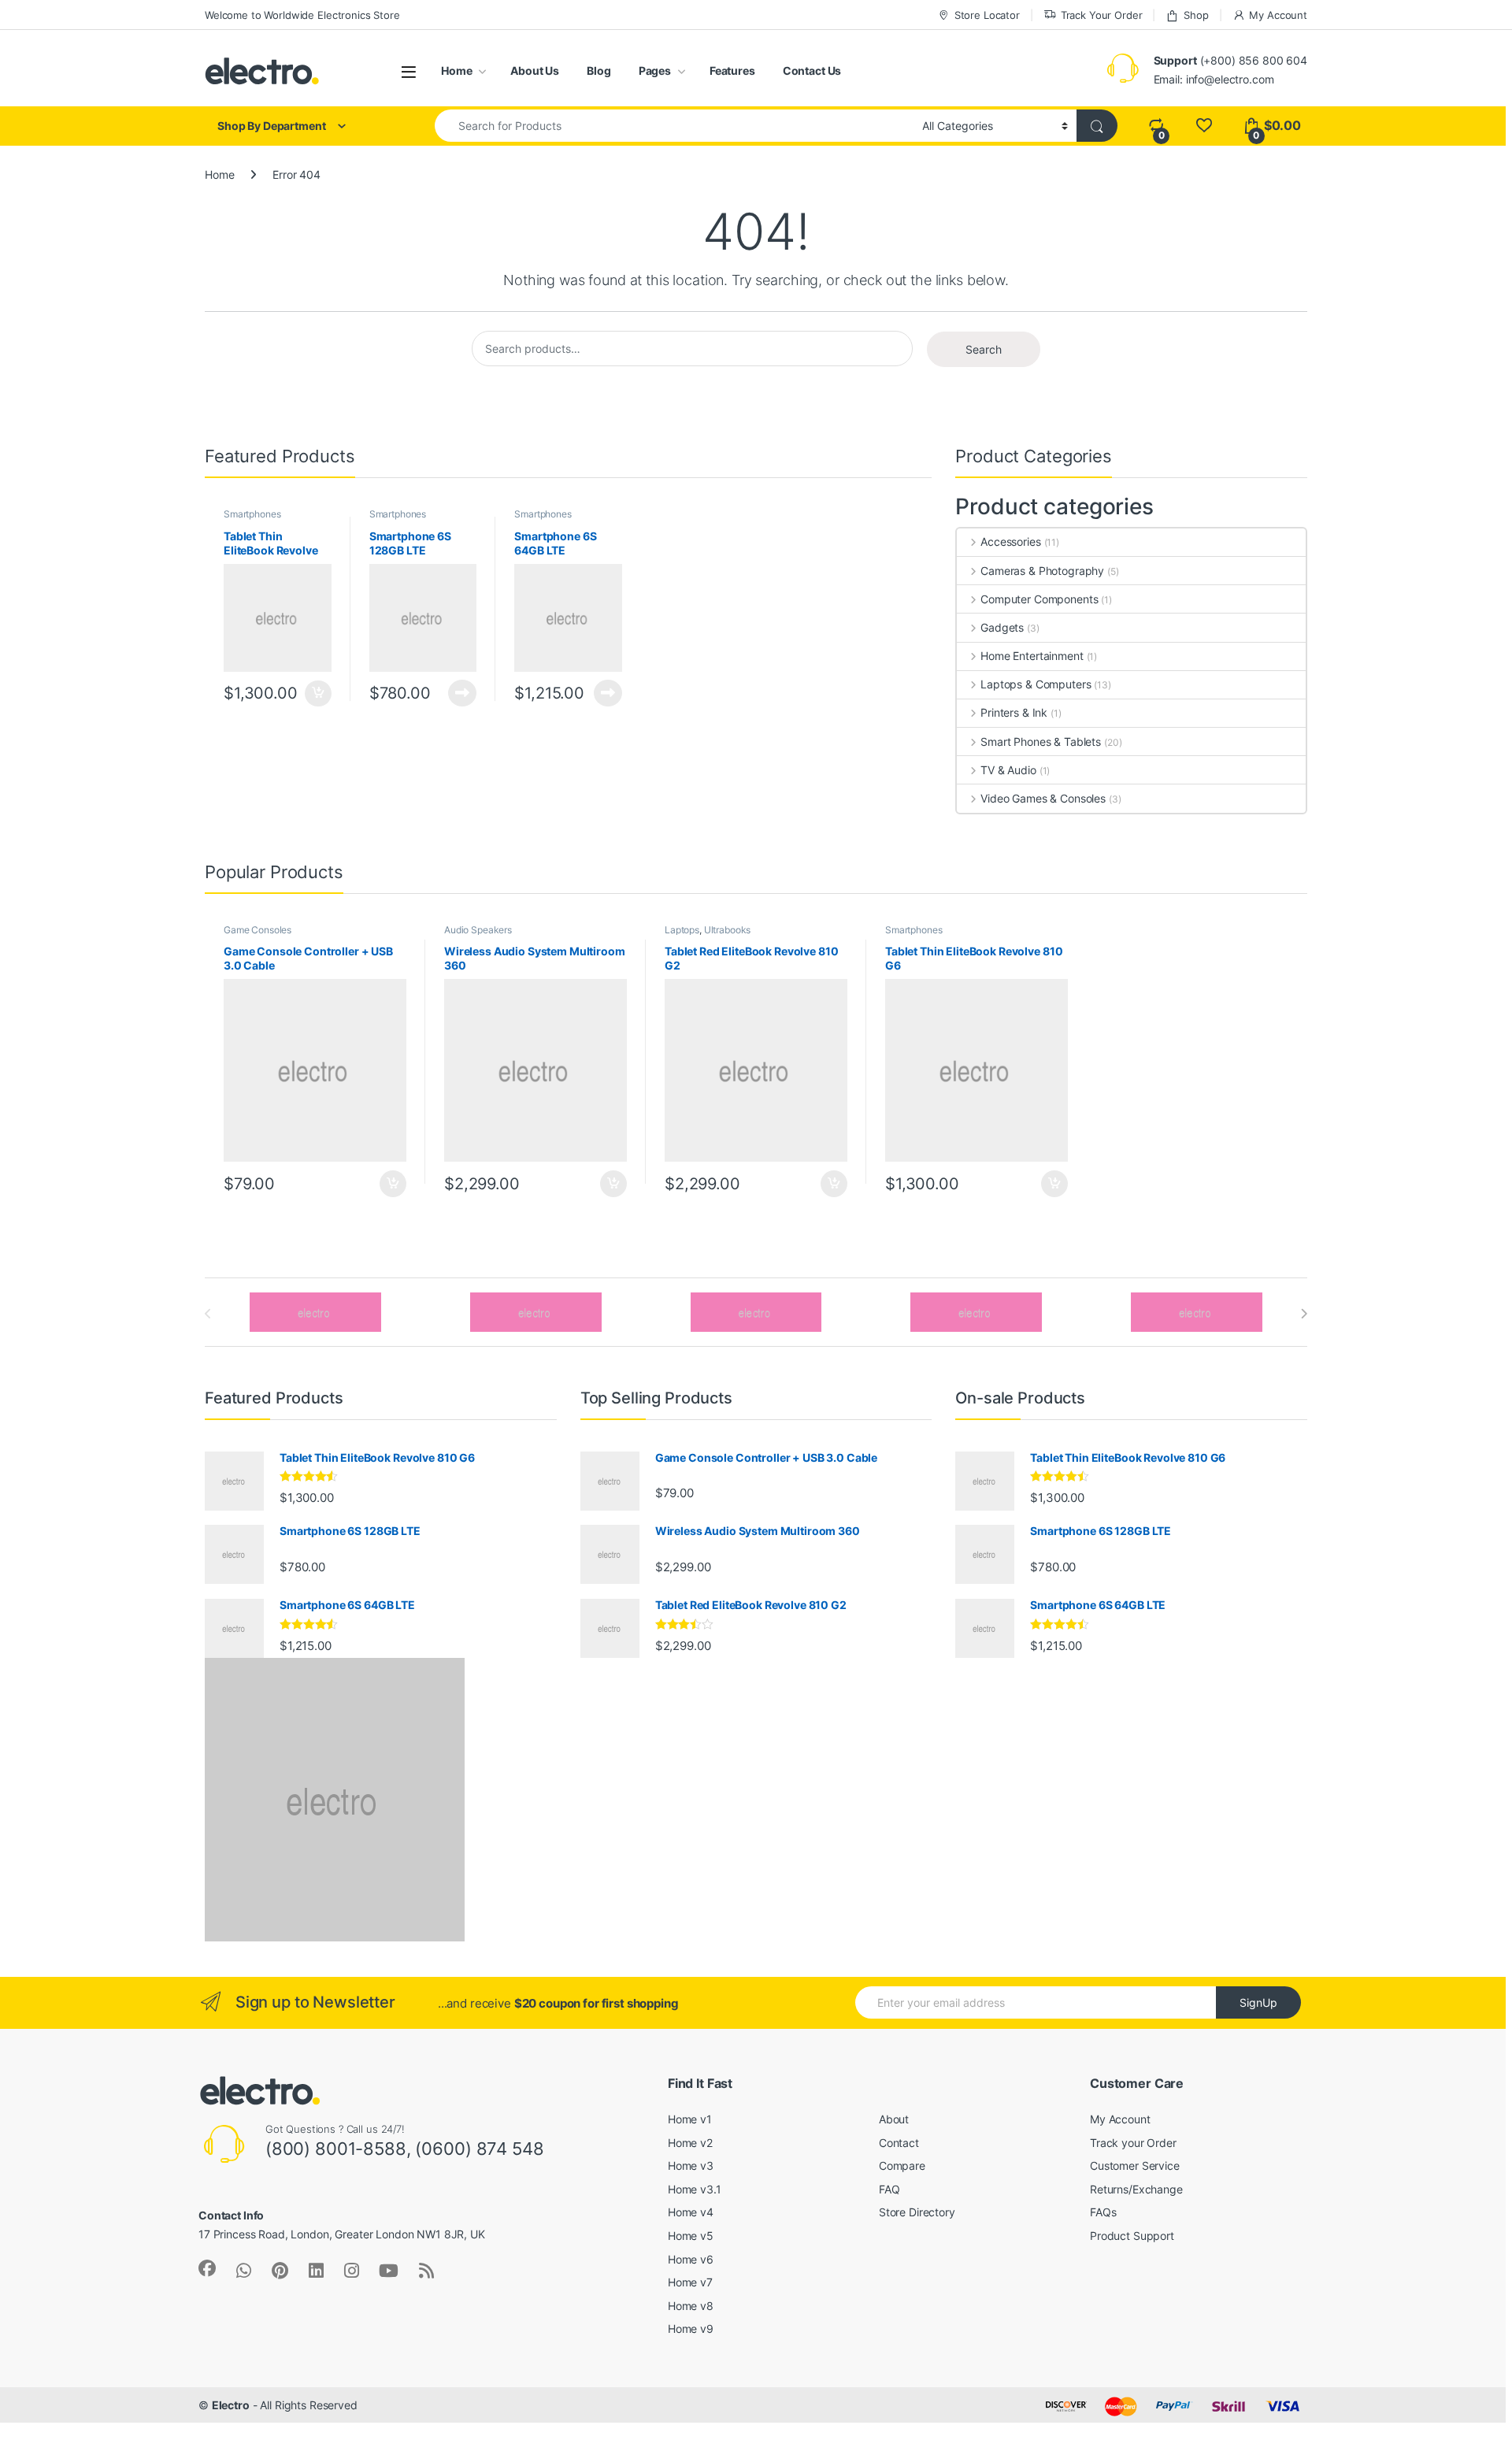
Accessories (1010, 541)
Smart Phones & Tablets (1041, 742)
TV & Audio (1008, 770)
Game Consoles (258, 930)
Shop (1196, 15)
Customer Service (1135, 2165)
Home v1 (690, 2119)
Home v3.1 (695, 2189)
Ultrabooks (728, 930)
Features (732, 70)
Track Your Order (1102, 15)
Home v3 (691, 2165)
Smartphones (252, 514)
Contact (899, 2143)
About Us (535, 70)
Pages (655, 70)
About (894, 2119)
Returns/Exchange (1136, 2189)
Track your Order (1133, 2143)
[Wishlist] (1204, 126)
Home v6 (691, 2259)
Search (984, 349)
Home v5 (691, 2236)
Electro (231, 2405)
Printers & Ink (1014, 712)
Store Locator (987, 15)
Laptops (682, 930)
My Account (1278, 15)
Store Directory (917, 2212)
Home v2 (690, 2143)
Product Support (1132, 2236)
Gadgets (1002, 627)
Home (456, 70)
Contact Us (812, 70)
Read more (462, 693)
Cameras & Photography (1042, 571)
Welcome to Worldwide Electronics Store (302, 15)
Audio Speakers (478, 930)
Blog (598, 70)
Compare (902, 2165)
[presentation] (1304, 1314)
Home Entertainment (1032, 656)
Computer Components (1039, 599)
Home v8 (691, 2306)
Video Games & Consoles (1043, 798)
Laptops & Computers (1036, 684)
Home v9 (691, 2329)
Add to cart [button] (318, 694)
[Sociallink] (207, 2268)
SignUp (1258, 2002)
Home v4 (691, 2212)
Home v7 (690, 2282)
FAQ (889, 2189)
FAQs (1103, 2212)
